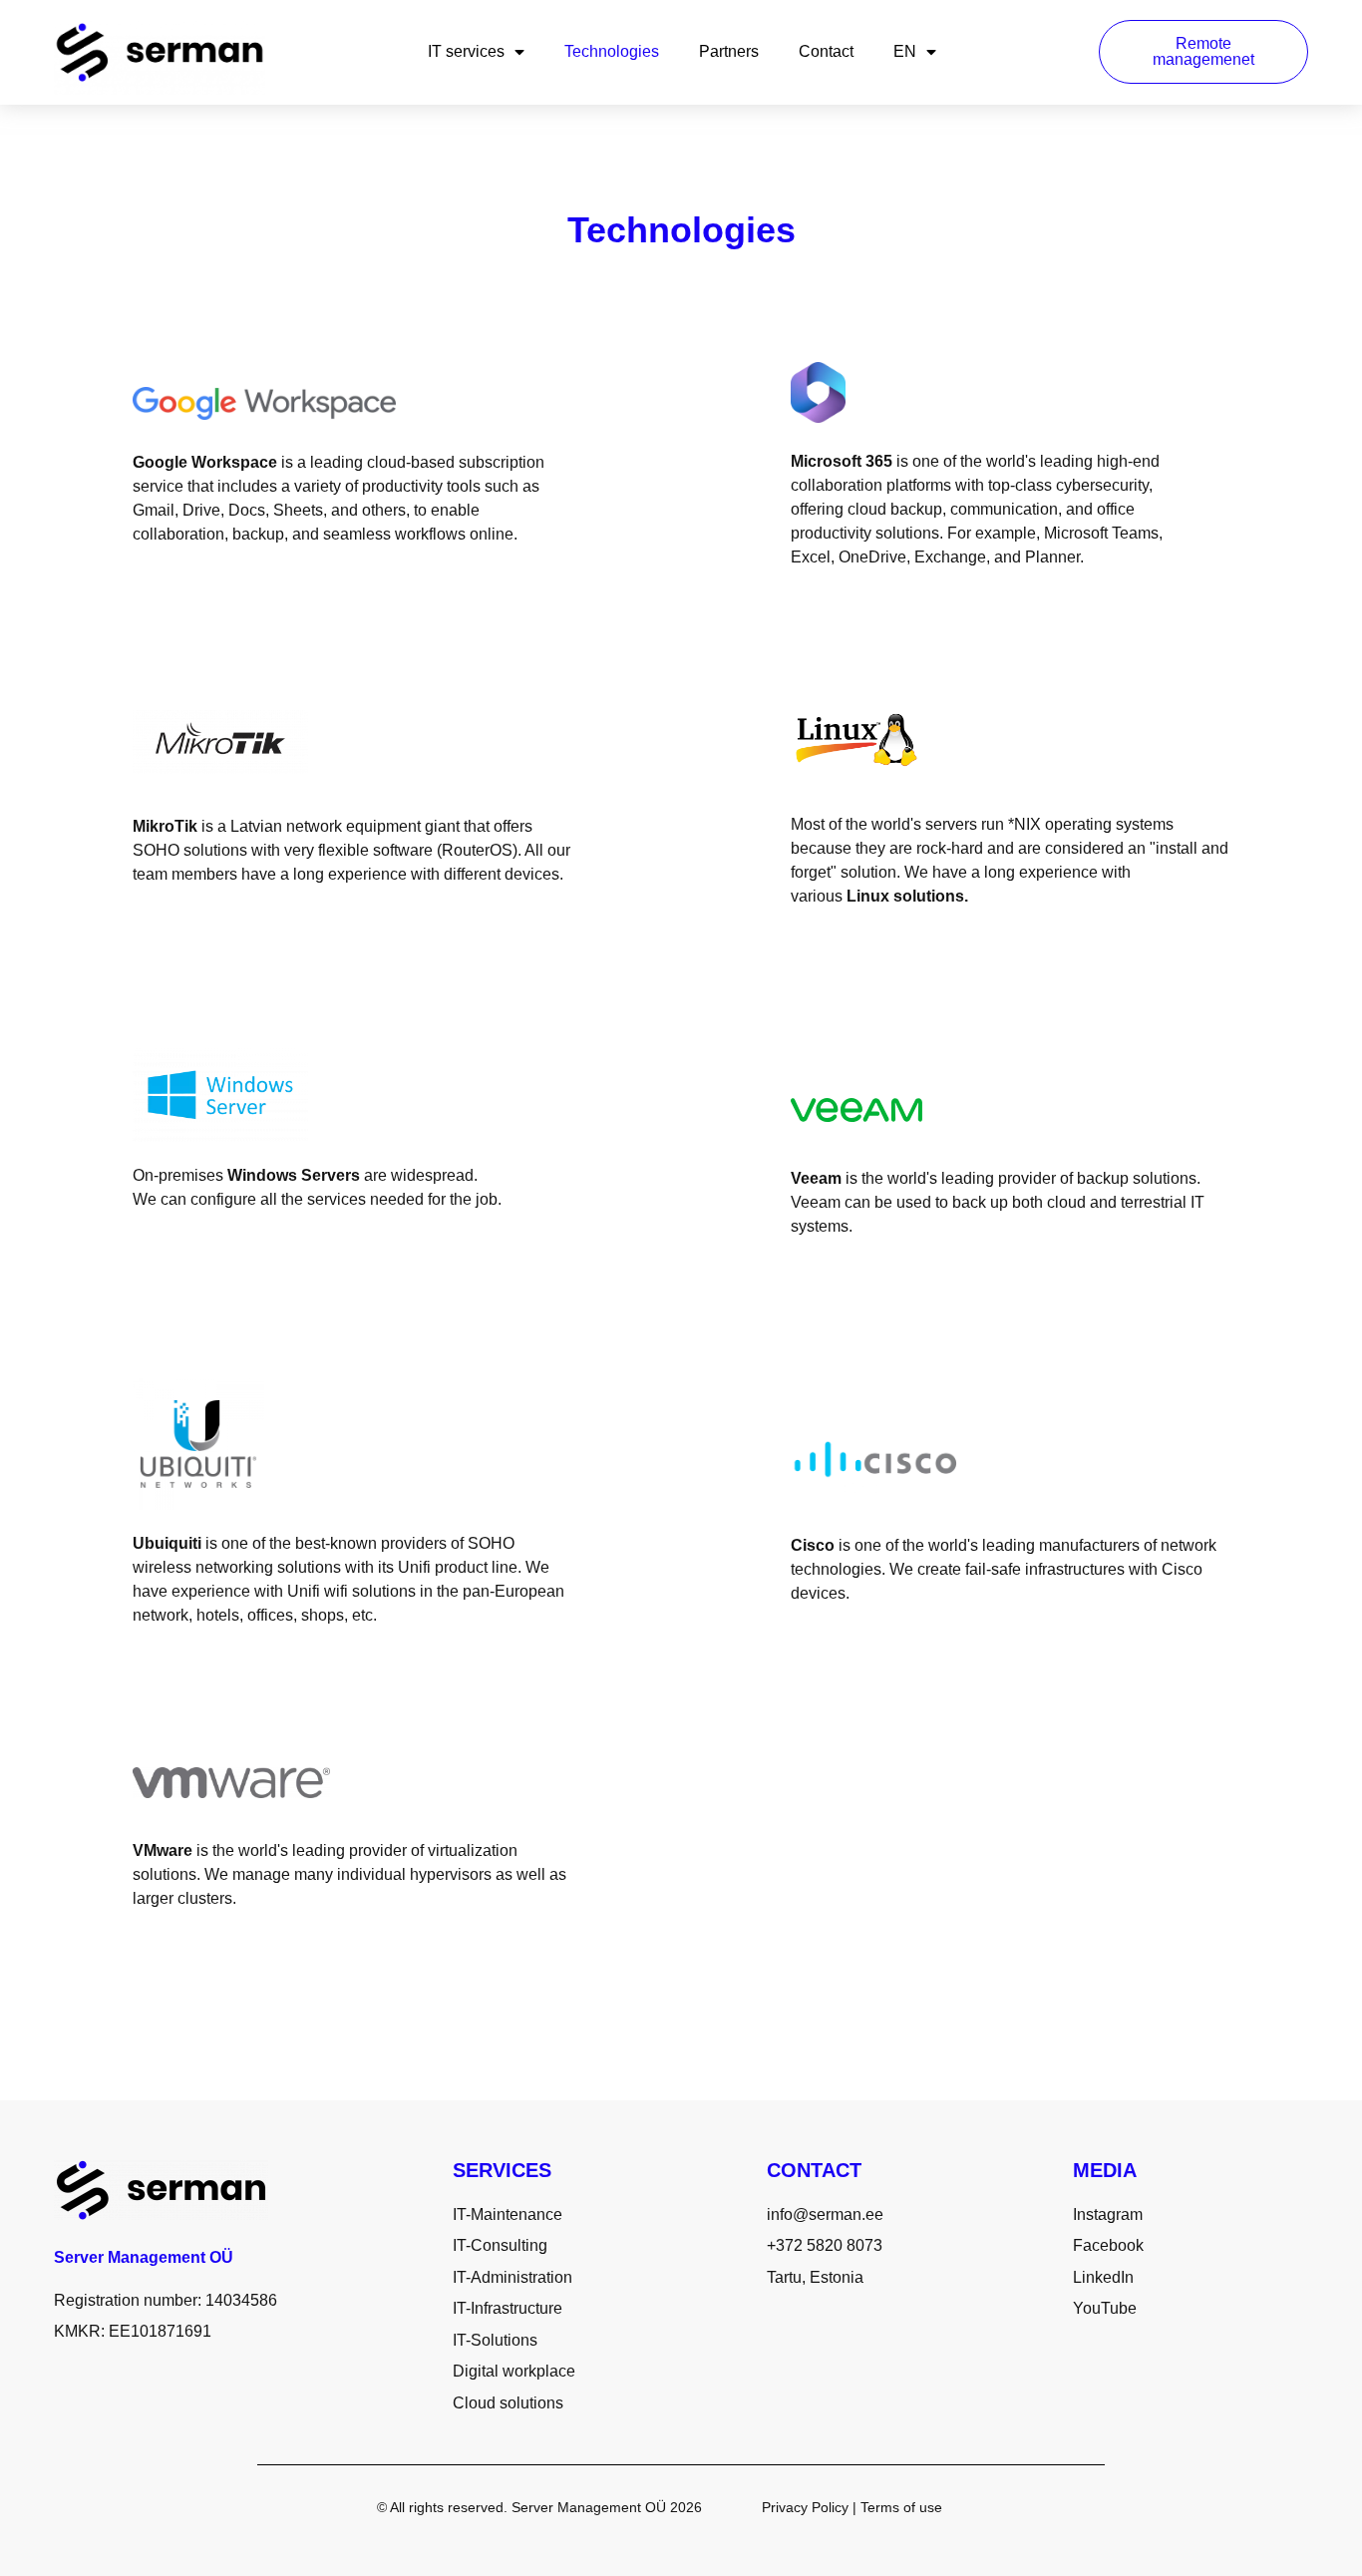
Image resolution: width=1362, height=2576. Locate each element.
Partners (729, 51)
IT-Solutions (495, 2340)
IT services (466, 51)
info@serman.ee (825, 2214)
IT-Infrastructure (508, 2308)
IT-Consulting (500, 2245)
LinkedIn (1103, 2277)
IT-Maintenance (508, 2214)
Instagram (1108, 2214)
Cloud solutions (508, 2403)
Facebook (1108, 2245)
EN (905, 51)
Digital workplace (514, 2371)
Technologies (612, 51)
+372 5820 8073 (825, 2245)
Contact (826, 51)
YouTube (1105, 2308)
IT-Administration (512, 2277)
